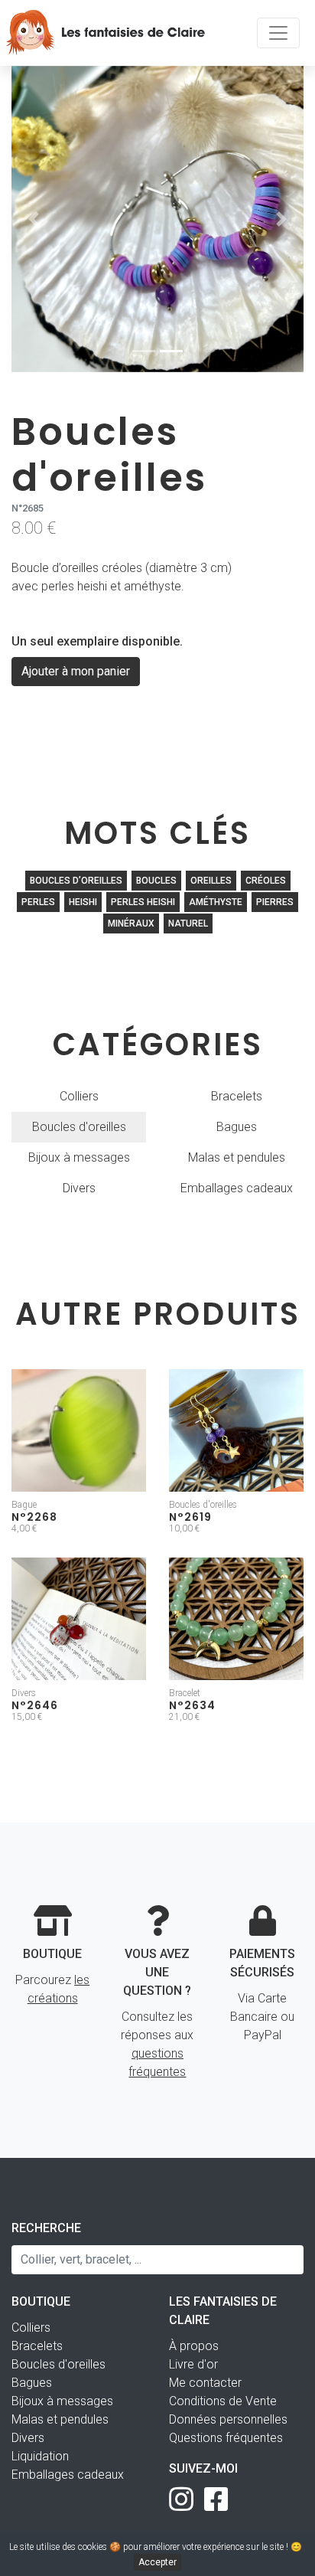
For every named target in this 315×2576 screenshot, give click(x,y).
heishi (83, 902)
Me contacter (205, 2383)
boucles (156, 881)
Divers (79, 1188)
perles (38, 902)
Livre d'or (193, 2364)
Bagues (237, 1127)
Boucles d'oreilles (79, 1127)
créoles (266, 881)
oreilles (211, 881)
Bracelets (237, 1096)
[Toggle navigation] (278, 33)
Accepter (157, 2562)
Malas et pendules (237, 1157)
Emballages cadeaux (237, 1188)
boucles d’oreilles (76, 881)
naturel (188, 924)
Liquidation (40, 2456)
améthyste (216, 902)
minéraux (131, 924)
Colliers (79, 1096)
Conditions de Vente (223, 2401)
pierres (275, 902)
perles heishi (143, 902)
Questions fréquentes (226, 2438)
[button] (33, 219)
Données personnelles (228, 2419)
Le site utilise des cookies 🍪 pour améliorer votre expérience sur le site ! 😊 (158, 2555)
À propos (194, 2346)
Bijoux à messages (79, 1157)
